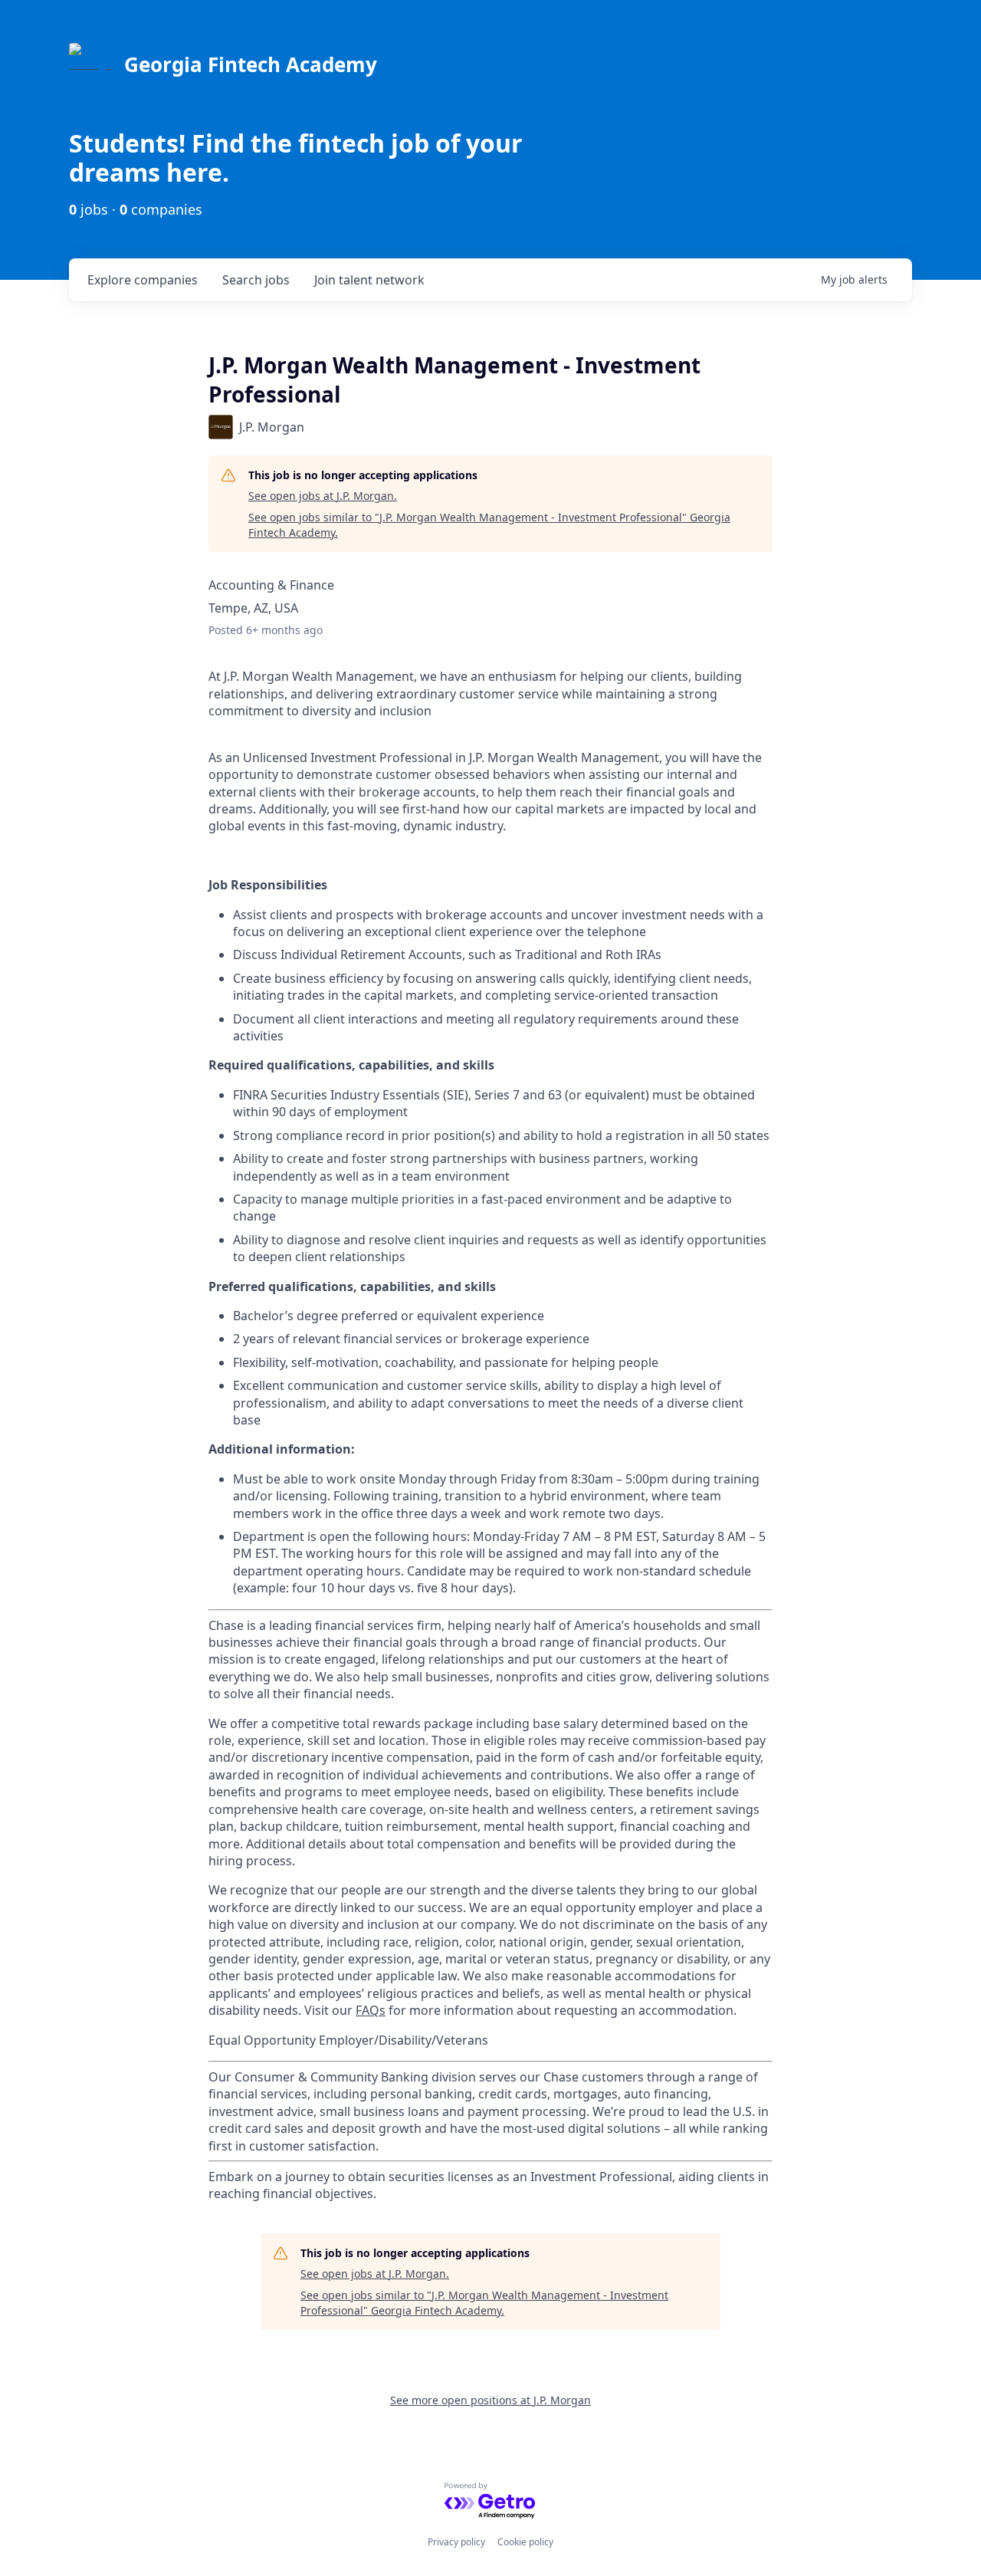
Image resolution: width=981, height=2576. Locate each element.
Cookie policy (525, 2542)
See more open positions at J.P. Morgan (490, 2400)
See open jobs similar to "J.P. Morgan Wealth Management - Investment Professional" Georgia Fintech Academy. (489, 525)
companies (143, 280)
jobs (256, 280)
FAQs (371, 2010)
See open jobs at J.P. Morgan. (323, 496)
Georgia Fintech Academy (251, 64)
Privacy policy (456, 2542)
